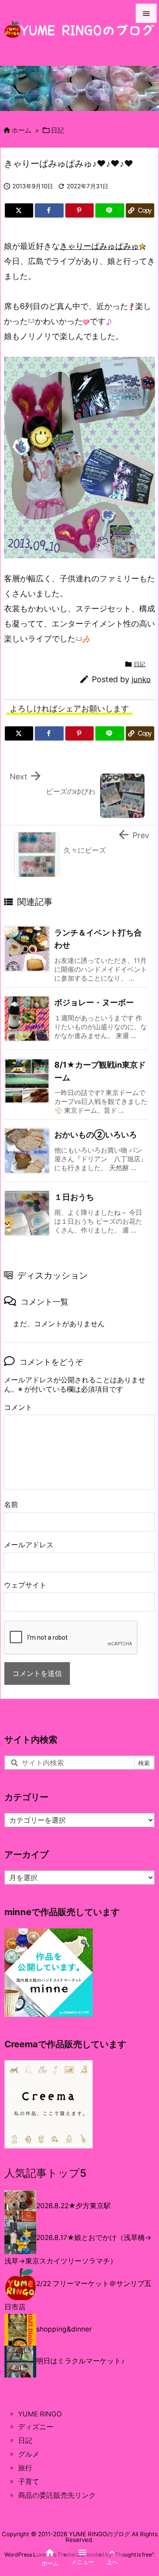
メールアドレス (29, 1545)
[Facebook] (49, 210)
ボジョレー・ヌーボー (94, 1002)
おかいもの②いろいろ (96, 1135)
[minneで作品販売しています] (49, 1972)
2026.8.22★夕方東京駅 (74, 2206)
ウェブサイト (25, 1585)
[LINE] (110, 210)
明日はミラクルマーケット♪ (80, 2361)
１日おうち (74, 1197)
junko (141, 679)
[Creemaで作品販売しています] (49, 2104)
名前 (11, 1505)
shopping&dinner (64, 2329)
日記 (57, 130)
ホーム (21, 130)
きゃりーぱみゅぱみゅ (99, 246)
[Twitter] (19, 210)
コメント (18, 1407)
